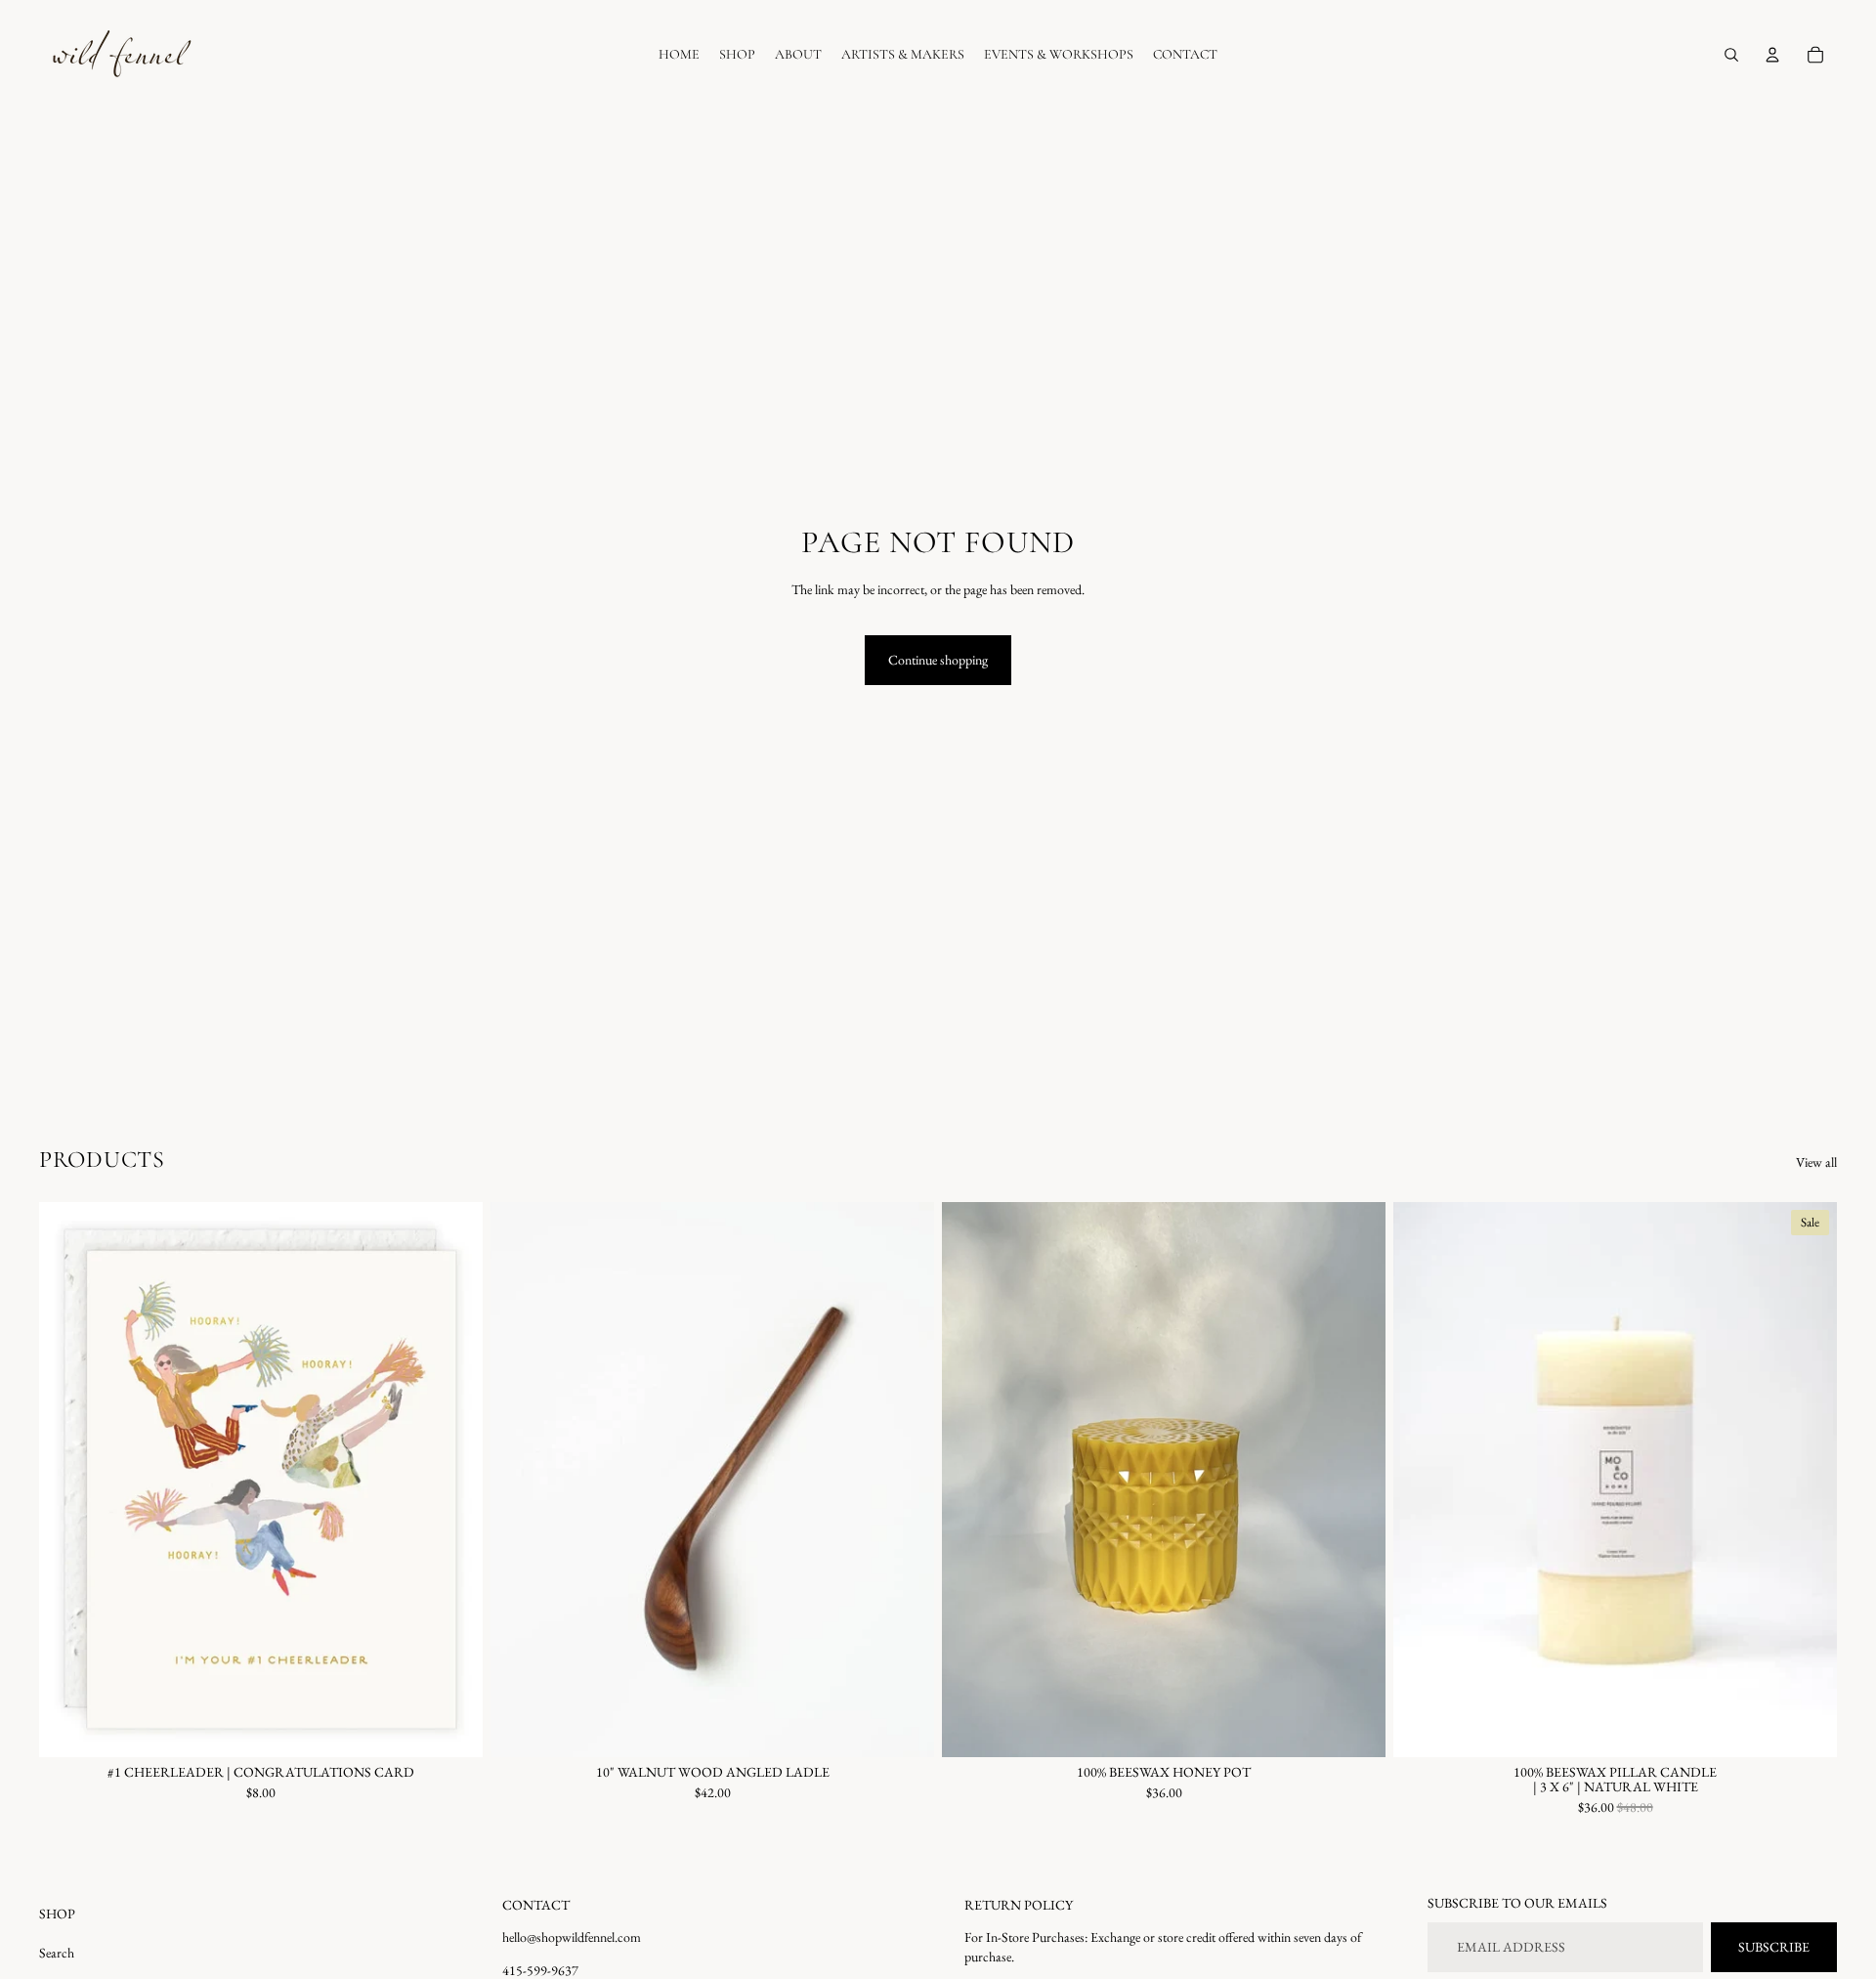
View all (1816, 1162)
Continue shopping (938, 660)
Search (57, 1953)
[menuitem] (679, 55)
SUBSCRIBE (1774, 1947)
